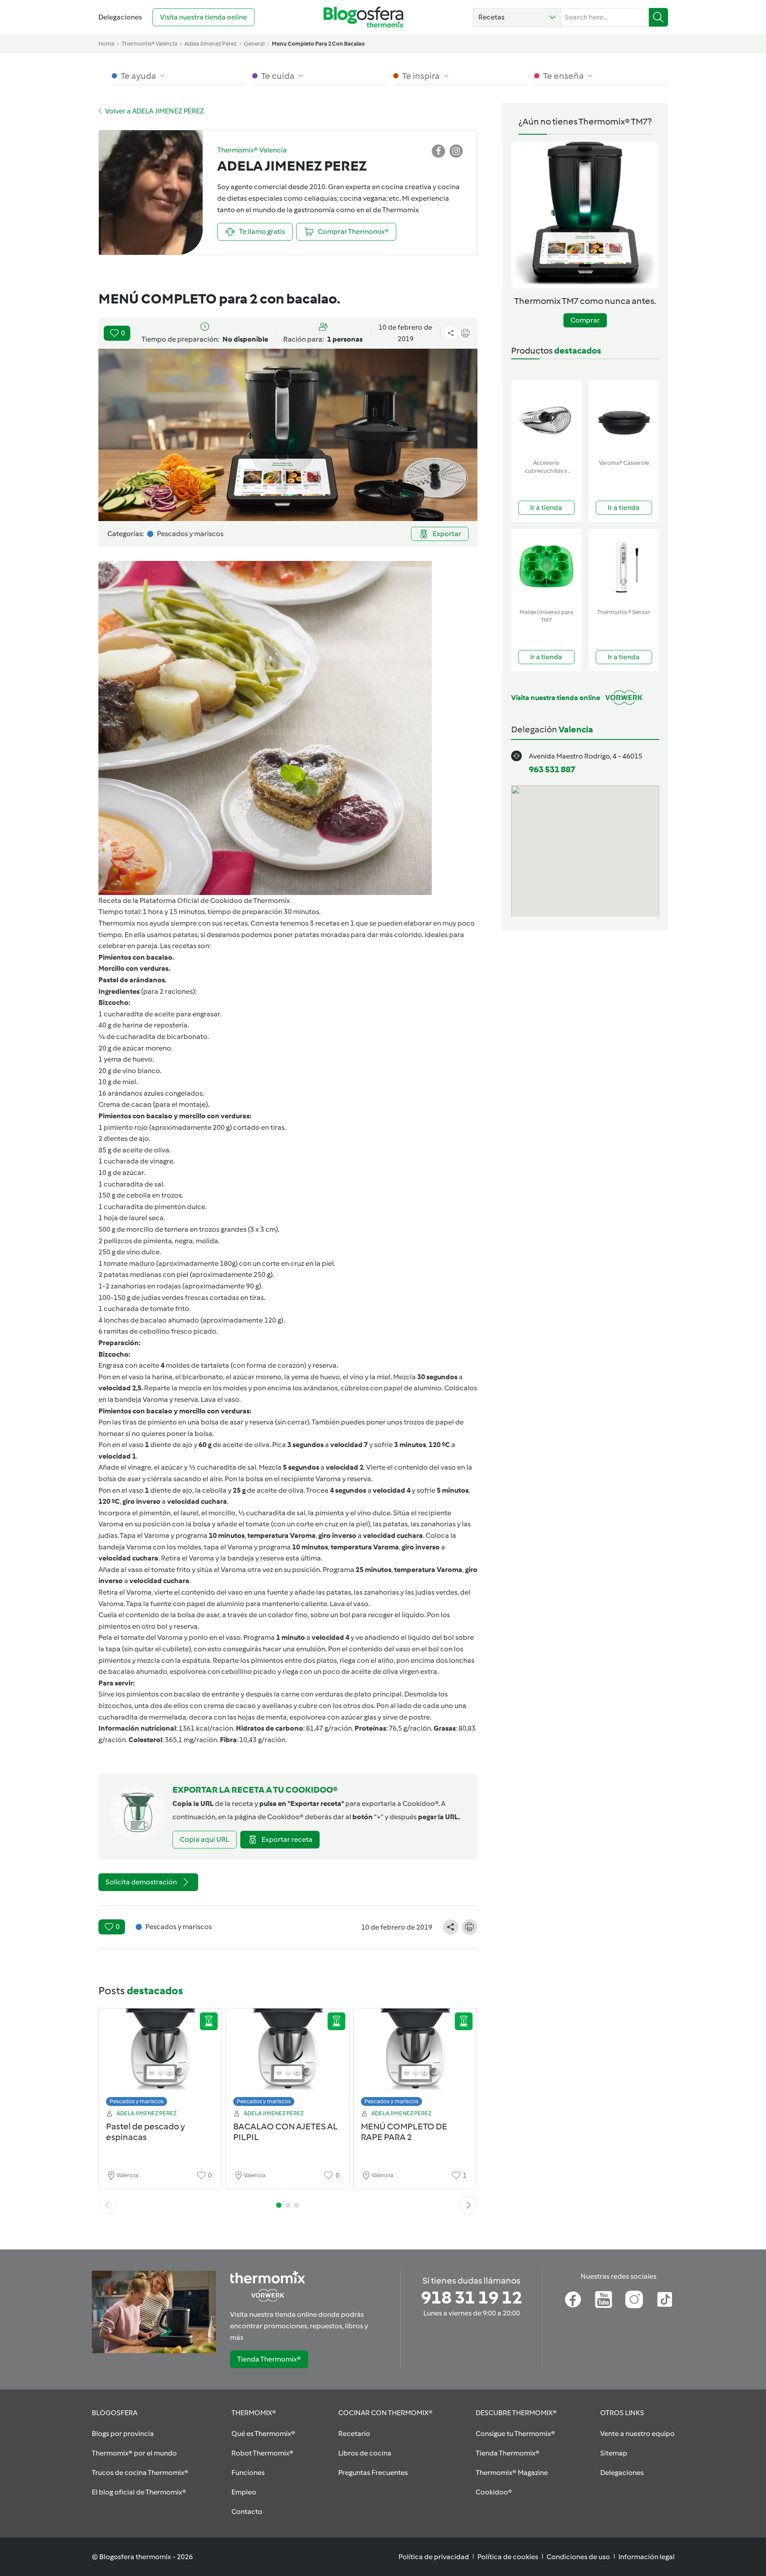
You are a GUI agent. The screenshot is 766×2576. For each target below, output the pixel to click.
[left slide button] (107, 2205)
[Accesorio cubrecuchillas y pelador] (546, 418)
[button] (517, 17)
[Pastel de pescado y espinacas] (160, 2060)
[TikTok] (665, 2300)
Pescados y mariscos (137, 2101)
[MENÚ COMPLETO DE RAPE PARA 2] (415, 2060)
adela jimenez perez (211, 44)
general (254, 44)
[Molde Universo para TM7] (546, 567)
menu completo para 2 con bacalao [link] (318, 44)
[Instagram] (634, 2300)
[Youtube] (604, 2300)
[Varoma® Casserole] (624, 418)
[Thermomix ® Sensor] (624, 567)
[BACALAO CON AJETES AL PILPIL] (288, 2060)
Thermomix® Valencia (149, 44)
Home (106, 44)
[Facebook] (573, 2300)
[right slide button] (469, 2205)
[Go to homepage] (363, 17)
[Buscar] (659, 17)
